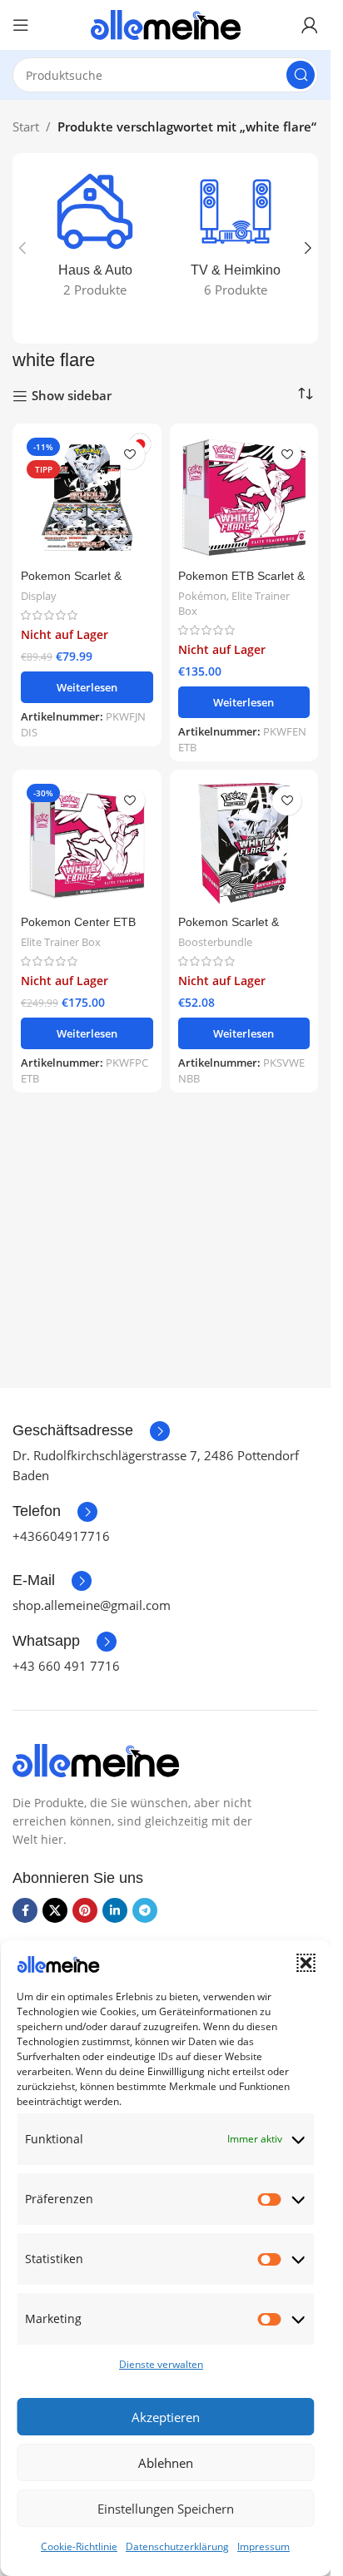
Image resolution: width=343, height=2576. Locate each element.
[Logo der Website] (166, 23)
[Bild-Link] (96, 1759)
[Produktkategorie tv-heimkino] (236, 239)
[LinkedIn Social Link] (115, 1910)
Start (26, 126)
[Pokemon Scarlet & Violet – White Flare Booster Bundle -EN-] (244, 844)
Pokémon (202, 596)
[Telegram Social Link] (145, 1910)
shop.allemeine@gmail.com (92, 1605)
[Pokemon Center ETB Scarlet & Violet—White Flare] (87, 844)
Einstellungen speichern (166, 2509)
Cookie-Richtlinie (79, 2546)
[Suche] (301, 75)
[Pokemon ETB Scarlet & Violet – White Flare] (244, 498)
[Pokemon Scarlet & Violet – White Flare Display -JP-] (87, 498)
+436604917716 (61, 1536)
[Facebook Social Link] (25, 1910)
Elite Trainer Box (234, 603)
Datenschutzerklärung (177, 2546)
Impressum (263, 2546)
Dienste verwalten (161, 2364)
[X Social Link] (55, 1910)
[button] (306, 1963)
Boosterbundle (215, 942)
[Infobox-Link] (91, 1431)
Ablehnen (166, 2463)
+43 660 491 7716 (66, 1666)
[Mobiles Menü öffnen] (21, 25)
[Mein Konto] (310, 25)
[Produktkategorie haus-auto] (95, 239)
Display (39, 596)
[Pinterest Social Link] (85, 1910)
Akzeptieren (166, 2417)
